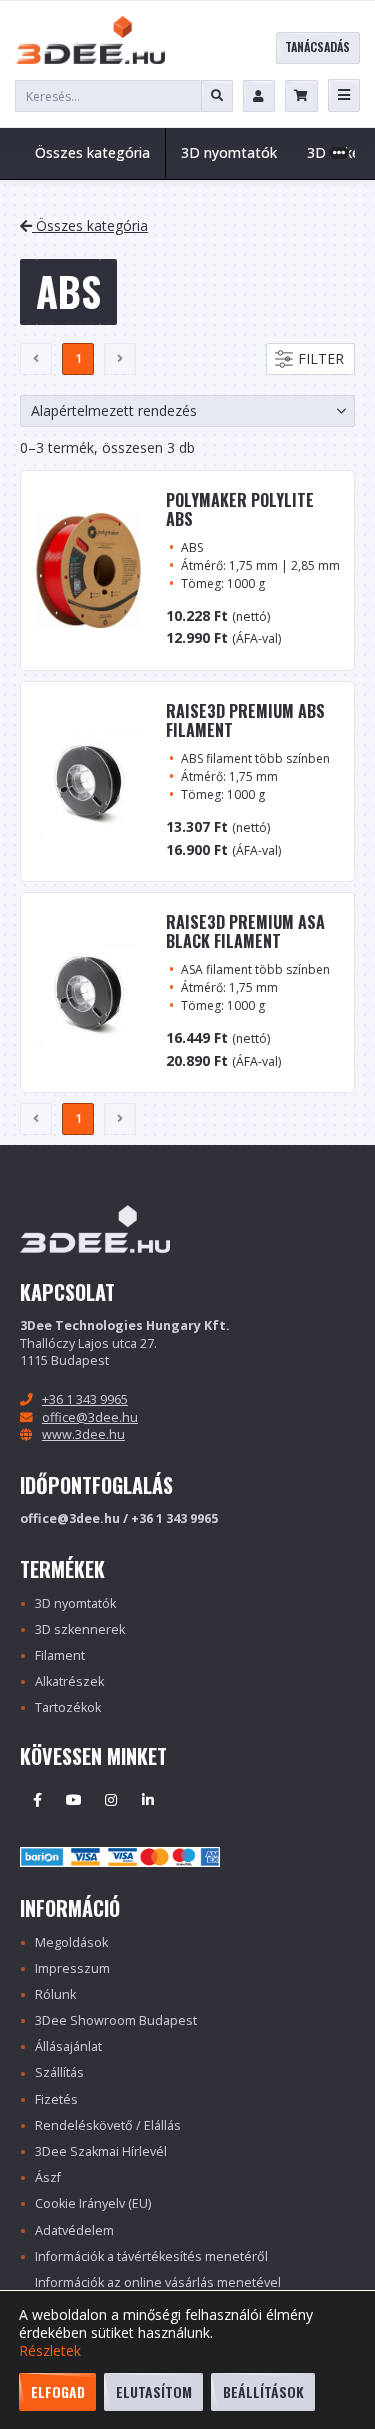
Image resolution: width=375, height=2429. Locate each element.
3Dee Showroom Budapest (116, 2020)
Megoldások (71, 1942)
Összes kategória (92, 152)
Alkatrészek (69, 1681)
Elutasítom (154, 2391)
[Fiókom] (259, 96)
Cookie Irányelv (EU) (93, 2203)
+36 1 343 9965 (85, 1399)
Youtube (74, 1800)
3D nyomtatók (75, 1603)
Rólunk (55, 1994)
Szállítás (59, 2072)
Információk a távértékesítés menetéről (151, 2256)
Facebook (37, 1800)
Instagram (111, 1800)
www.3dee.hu (83, 1434)
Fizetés (56, 2099)
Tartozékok (68, 1707)
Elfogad (58, 2391)
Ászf (48, 2177)
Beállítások (263, 2391)
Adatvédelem (74, 2230)
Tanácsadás (317, 46)
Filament (60, 1655)
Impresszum (72, 1968)
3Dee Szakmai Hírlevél (101, 2151)
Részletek (50, 2351)
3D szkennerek (80, 1629)
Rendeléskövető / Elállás (108, 2125)
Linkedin (148, 1800)
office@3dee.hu (90, 1417)
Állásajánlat (68, 2046)
